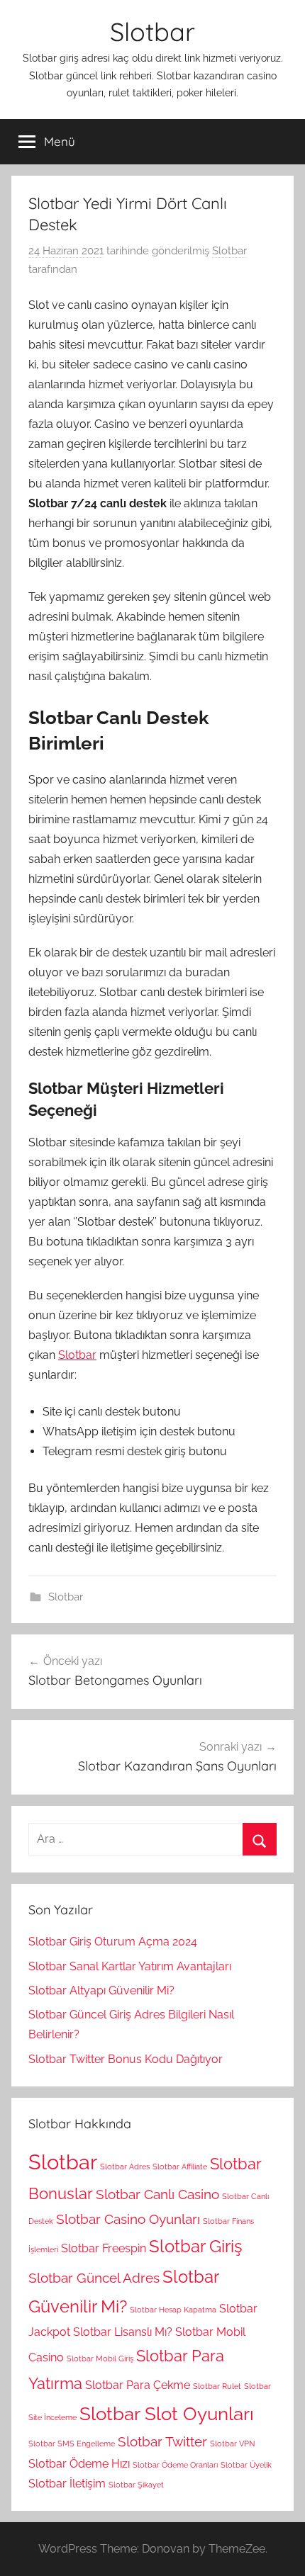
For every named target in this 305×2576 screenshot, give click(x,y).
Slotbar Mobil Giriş (100, 2358)
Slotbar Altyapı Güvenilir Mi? (101, 1990)
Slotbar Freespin (104, 2248)
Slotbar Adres (125, 2167)
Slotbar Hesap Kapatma (173, 2310)
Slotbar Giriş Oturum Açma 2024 (113, 1942)
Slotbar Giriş (196, 2246)
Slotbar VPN (232, 2444)
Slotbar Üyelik (246, 2465)
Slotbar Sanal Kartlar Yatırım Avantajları (130, 1966)
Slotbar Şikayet (136, 2485)
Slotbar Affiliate (180, 2167)
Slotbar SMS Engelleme (72, 2444)
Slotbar (152, 32)
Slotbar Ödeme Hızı (79, 2464)
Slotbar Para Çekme (138, 2385)
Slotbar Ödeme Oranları (175, 2465)
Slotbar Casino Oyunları (128, 2219)
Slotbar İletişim (67, 2484)
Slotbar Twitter (162, 2442)
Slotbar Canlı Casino (157, 2194)
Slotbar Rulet (217, 2386)
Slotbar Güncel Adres (94, 2278)
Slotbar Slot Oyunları (167, 2413)
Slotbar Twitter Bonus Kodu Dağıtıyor (126, 2059)
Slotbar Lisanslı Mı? (123, 2332)
